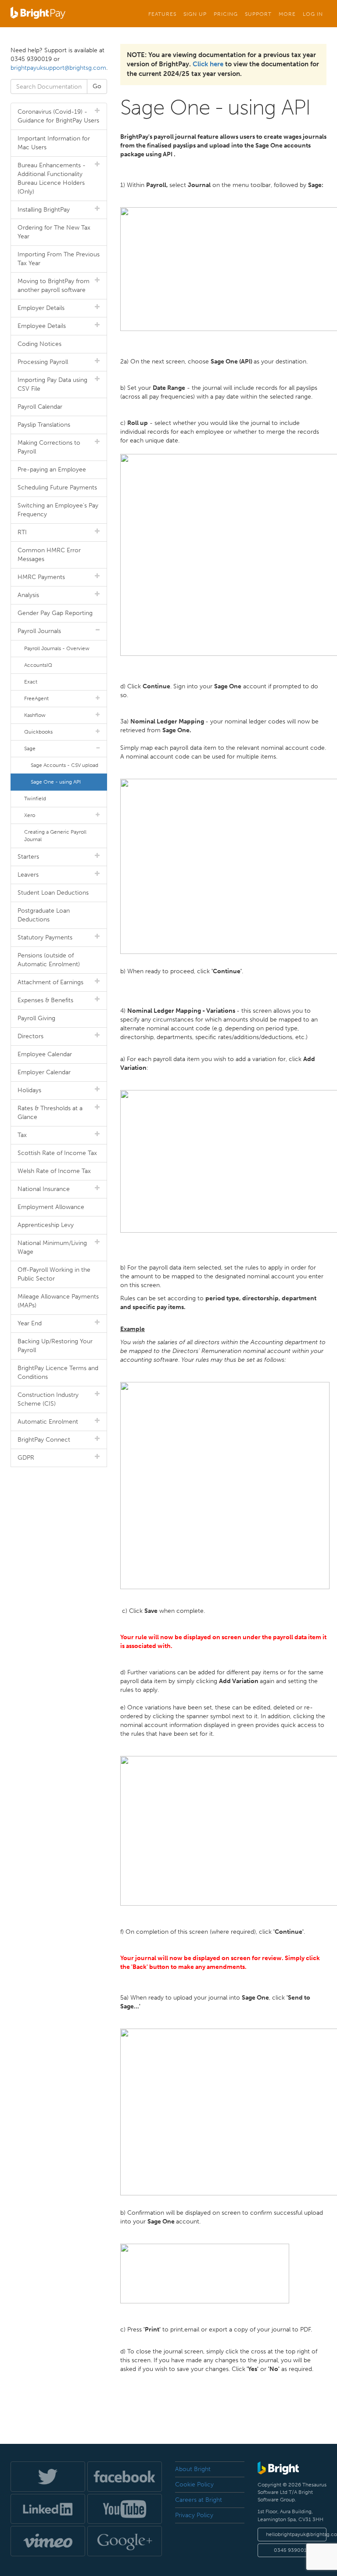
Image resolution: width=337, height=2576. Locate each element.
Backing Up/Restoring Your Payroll (55, 1346)
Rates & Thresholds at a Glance (50, 1113)
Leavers (28, 875)
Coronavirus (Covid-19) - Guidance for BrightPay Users (58, 116)
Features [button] (162, 14)
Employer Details (41, 308)
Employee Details (42, 326)
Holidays (29, 1090)
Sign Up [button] (195, 14)
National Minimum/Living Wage (52, 1247)
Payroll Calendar (40, 407)
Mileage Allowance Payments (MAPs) (58, 1301)
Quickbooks (38, 732)
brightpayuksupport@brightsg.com (58, 68)
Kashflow (35, 715)
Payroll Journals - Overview (57, 648)
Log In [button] (313, 14)
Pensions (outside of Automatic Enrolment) (49, 960)
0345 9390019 (292, 2550)
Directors (30, 1036)
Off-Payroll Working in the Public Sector (54, 1274)
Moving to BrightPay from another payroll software (54, 286)
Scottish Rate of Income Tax (57, 1153)
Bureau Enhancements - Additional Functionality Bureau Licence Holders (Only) (52, 178)
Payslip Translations (44, 425)
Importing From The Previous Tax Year (59, 259)
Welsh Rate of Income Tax (54, 1171)
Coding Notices (39, 344)
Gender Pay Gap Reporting (55, 613)
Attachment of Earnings (50, 982)
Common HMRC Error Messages (49, 555)
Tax (22, 1135)
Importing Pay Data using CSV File (52, 384)
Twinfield (35, 799)
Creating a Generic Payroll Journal (55, 836)
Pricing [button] (226, 14)
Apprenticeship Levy (46, 1225)
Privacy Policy (194, 2515)
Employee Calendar (45, 1054)
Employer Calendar (44, 1072)
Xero (30, 815)
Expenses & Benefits (45, 1000)
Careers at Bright (199, 2500)
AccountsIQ (38, 665)
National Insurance (44, 1189)
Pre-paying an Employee (52, 470)
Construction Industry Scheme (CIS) (48, 1399)
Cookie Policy (194, 2484)
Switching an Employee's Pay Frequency (58, 510)
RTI (22, 532)
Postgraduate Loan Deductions (44, 915)
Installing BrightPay (44, 210)
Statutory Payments (45, 937)
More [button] (287, 14)
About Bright (193, 2469)
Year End (30, 1323)
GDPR (26, 1458)
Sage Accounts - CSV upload (65, 765)
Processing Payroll (43, 362)
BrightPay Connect (44, 1440)
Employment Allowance (51, 1207)
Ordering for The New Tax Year (54, 232)
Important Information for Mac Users (54, 143)
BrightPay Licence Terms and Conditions (58, 1373)
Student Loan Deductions (53, 893)
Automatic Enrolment (48, 1422)
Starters (28, 857)
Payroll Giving (36, 1018)
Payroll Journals (39, 631)
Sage (30, 748)
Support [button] (258, 14)
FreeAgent (36, 698)
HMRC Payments (41, 577)
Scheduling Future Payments (57, 487)
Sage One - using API (56, 782)
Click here (208, 64)
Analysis (28, 595)
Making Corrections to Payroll (49, 447)
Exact (31, 682)
